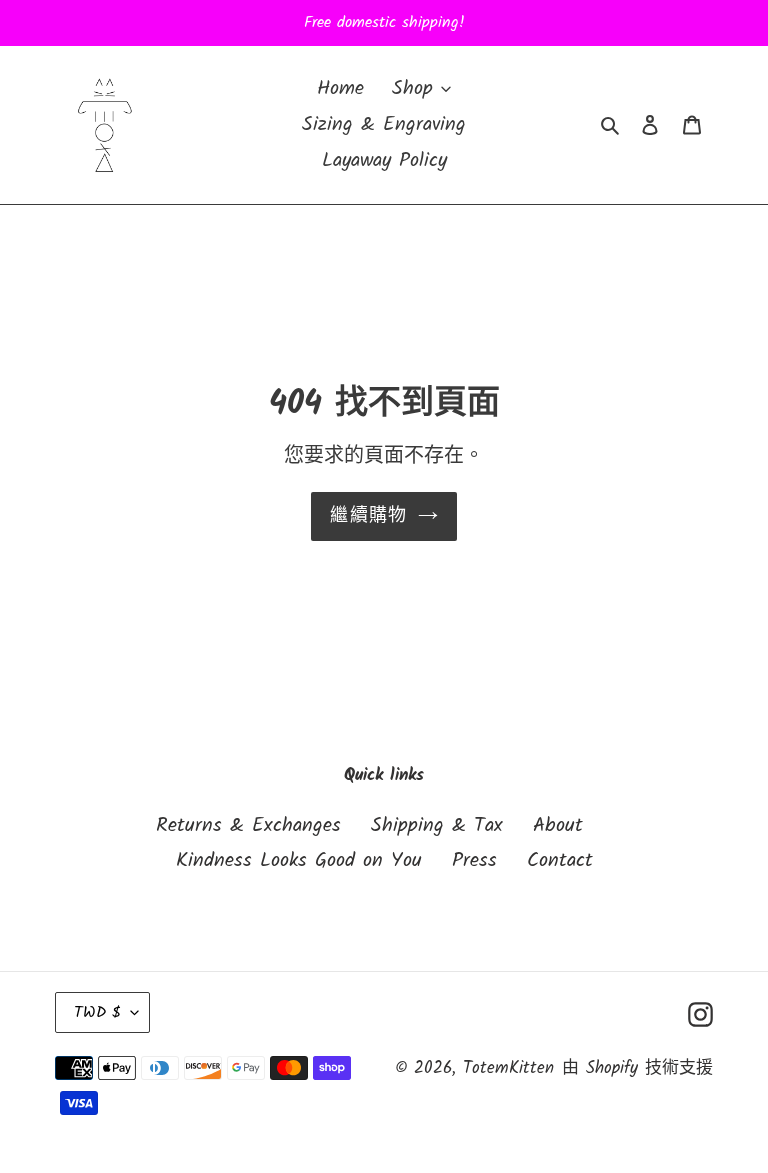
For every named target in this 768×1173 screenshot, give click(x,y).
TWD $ (97, 1012)
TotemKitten (508, 1068)
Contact (560, 861)
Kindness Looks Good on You (299, 861)
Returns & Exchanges (248, 826)
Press (474, 861)
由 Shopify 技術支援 (637, 1068)
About (558, 826)
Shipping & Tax (437, 826)
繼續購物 (369, 516)
